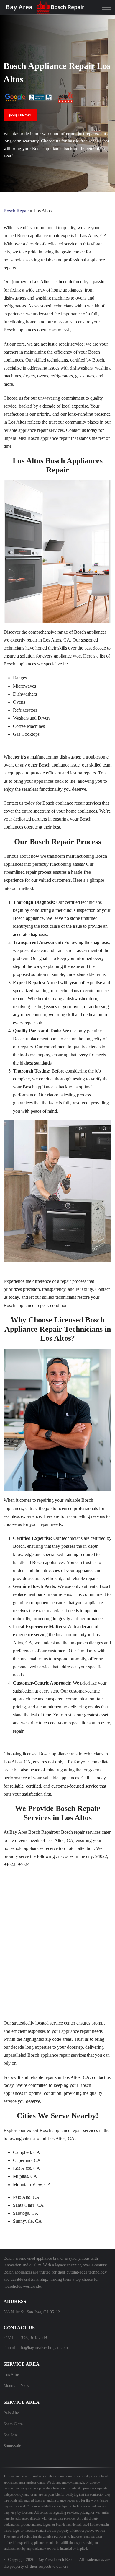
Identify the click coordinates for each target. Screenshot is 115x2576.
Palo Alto (11, 2413)
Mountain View (16, 2386)
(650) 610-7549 (20, 115)
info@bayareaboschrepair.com (43, 2348)
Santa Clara (13, 2424)
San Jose (11, 2435)
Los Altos (11, 2375)
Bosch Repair (16, 211)
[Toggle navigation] (107, 7)
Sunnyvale (12, 2446)
